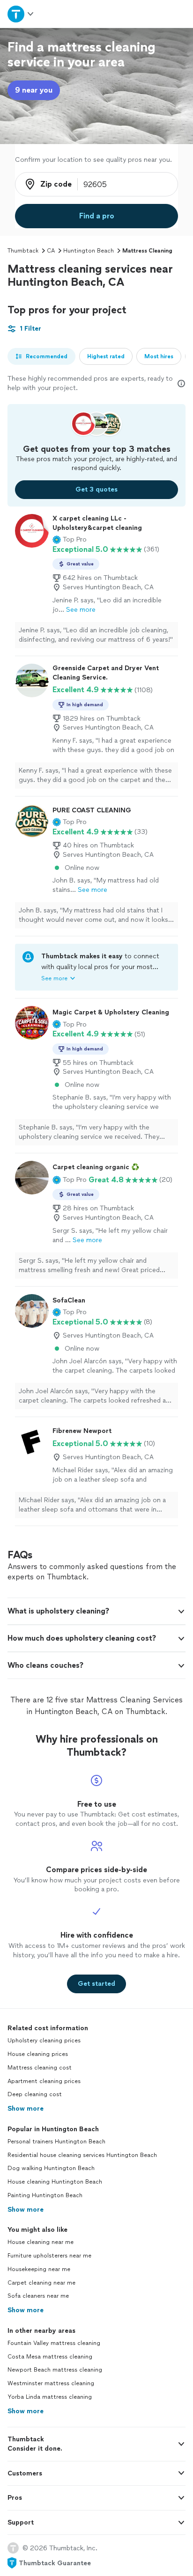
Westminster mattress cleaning (51, 2383)
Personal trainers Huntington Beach (56, 2142)
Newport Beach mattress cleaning (55, 2370)
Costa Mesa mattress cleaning (50, 2357)
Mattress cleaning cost (40, 2068)
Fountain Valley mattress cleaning (54, 2343)
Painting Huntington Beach (45, 2195)
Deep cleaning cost (35, 2094)
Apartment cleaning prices (44, 2081)
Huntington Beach (89, 251)
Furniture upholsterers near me (49, 2256)
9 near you (34, 90)
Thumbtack (23, 251)
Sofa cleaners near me (38, 2296)
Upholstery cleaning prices (44, 2041)
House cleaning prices (38, 2054)
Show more (26, 2109)
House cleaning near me (41, 2242)
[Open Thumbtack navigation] (21, 14)
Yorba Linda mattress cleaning (50, 2397)
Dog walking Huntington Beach (51, 2168)
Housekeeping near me (39, 2269)
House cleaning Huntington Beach (55, 2182)
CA (51, 251)
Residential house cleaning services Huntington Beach (82, 2155)
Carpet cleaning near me (41, 2283)
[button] (70, 540)
